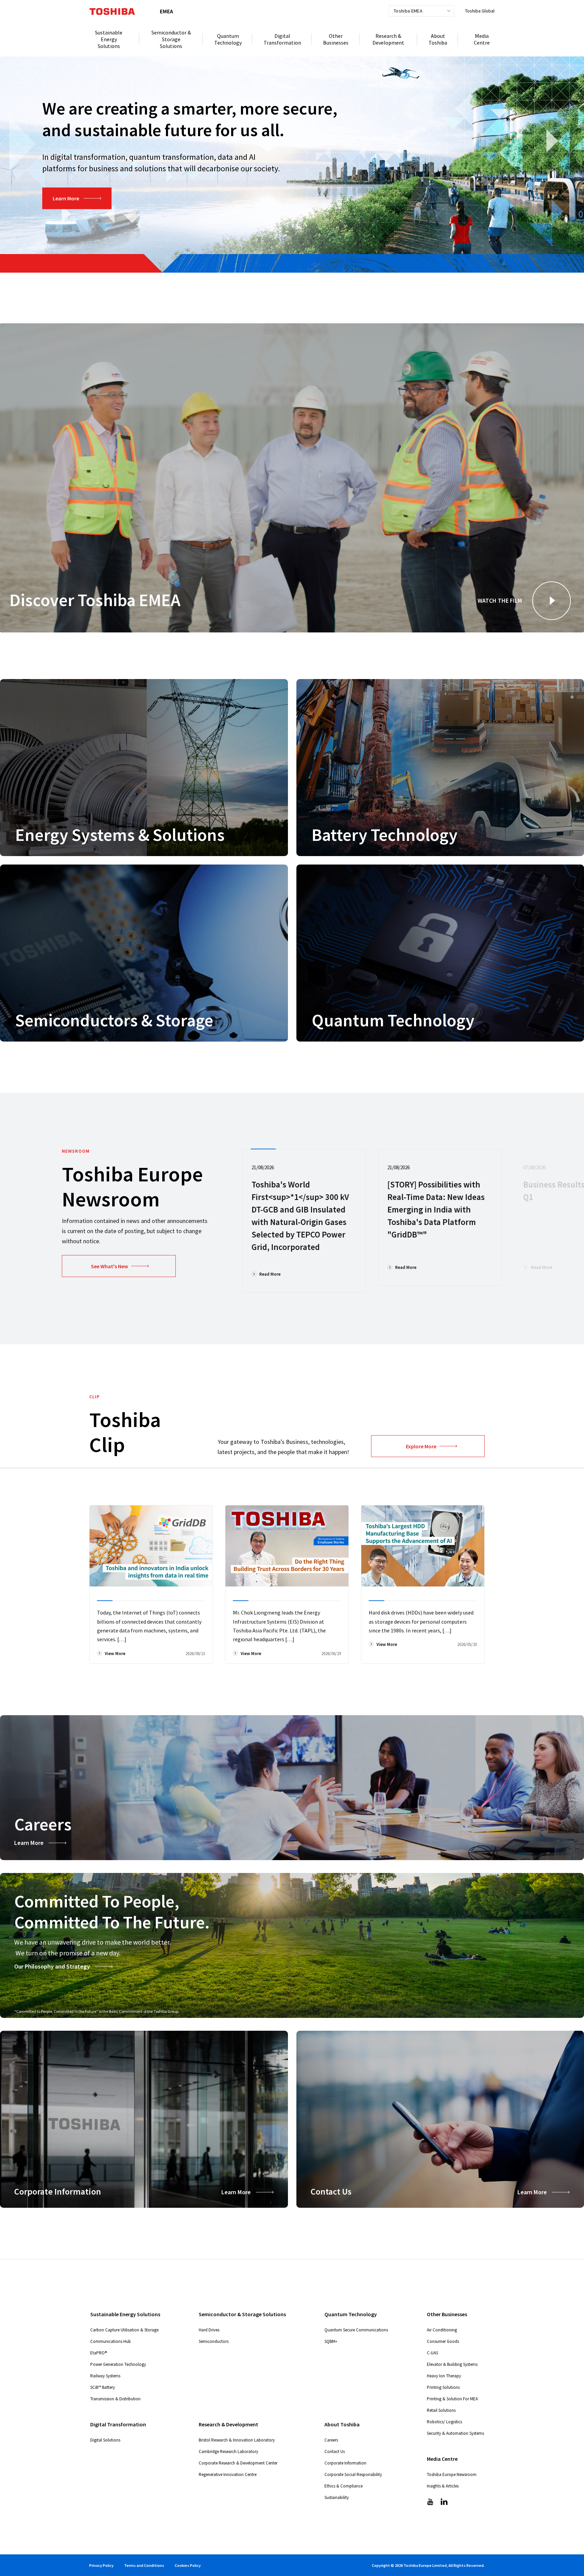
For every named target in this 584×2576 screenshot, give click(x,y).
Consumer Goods (443, 2341)
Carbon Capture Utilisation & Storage (124, 2330)
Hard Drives (209, 2330)
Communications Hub (111, 2341)
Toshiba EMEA (408, 11)
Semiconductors (214, 2341)
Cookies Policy (188, 2565)
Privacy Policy (101, 2565)
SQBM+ (331, 2341)
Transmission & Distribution (115, 2399)
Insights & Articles (443, 2486)
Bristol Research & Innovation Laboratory (237, 2440)
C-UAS (432, 2353)
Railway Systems (105, 2376)
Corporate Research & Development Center (238, 2463)
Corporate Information (345, 2463)
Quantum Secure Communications (356, 2330)
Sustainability (337, 2497)
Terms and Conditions (144, 2565)
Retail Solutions (441, 2410)
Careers (331, 2440)
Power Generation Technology (118, 2364)
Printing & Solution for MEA (452, 2399)
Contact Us (335, 2452)
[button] (552, 601)
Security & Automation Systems (455, 2433)
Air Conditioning (442, 2330)
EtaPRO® (99, 2353)
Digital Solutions (105, 2440)
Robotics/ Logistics (444, 2422)
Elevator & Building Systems (452, 2364)
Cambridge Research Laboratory (228, 2452)
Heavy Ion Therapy (444, 2376)
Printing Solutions (443, 2387)
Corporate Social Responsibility (353, 2474)
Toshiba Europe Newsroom (452, 2474)
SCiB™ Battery (103, 2387)
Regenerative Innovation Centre (228, 2474)
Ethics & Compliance (344, 2486)
